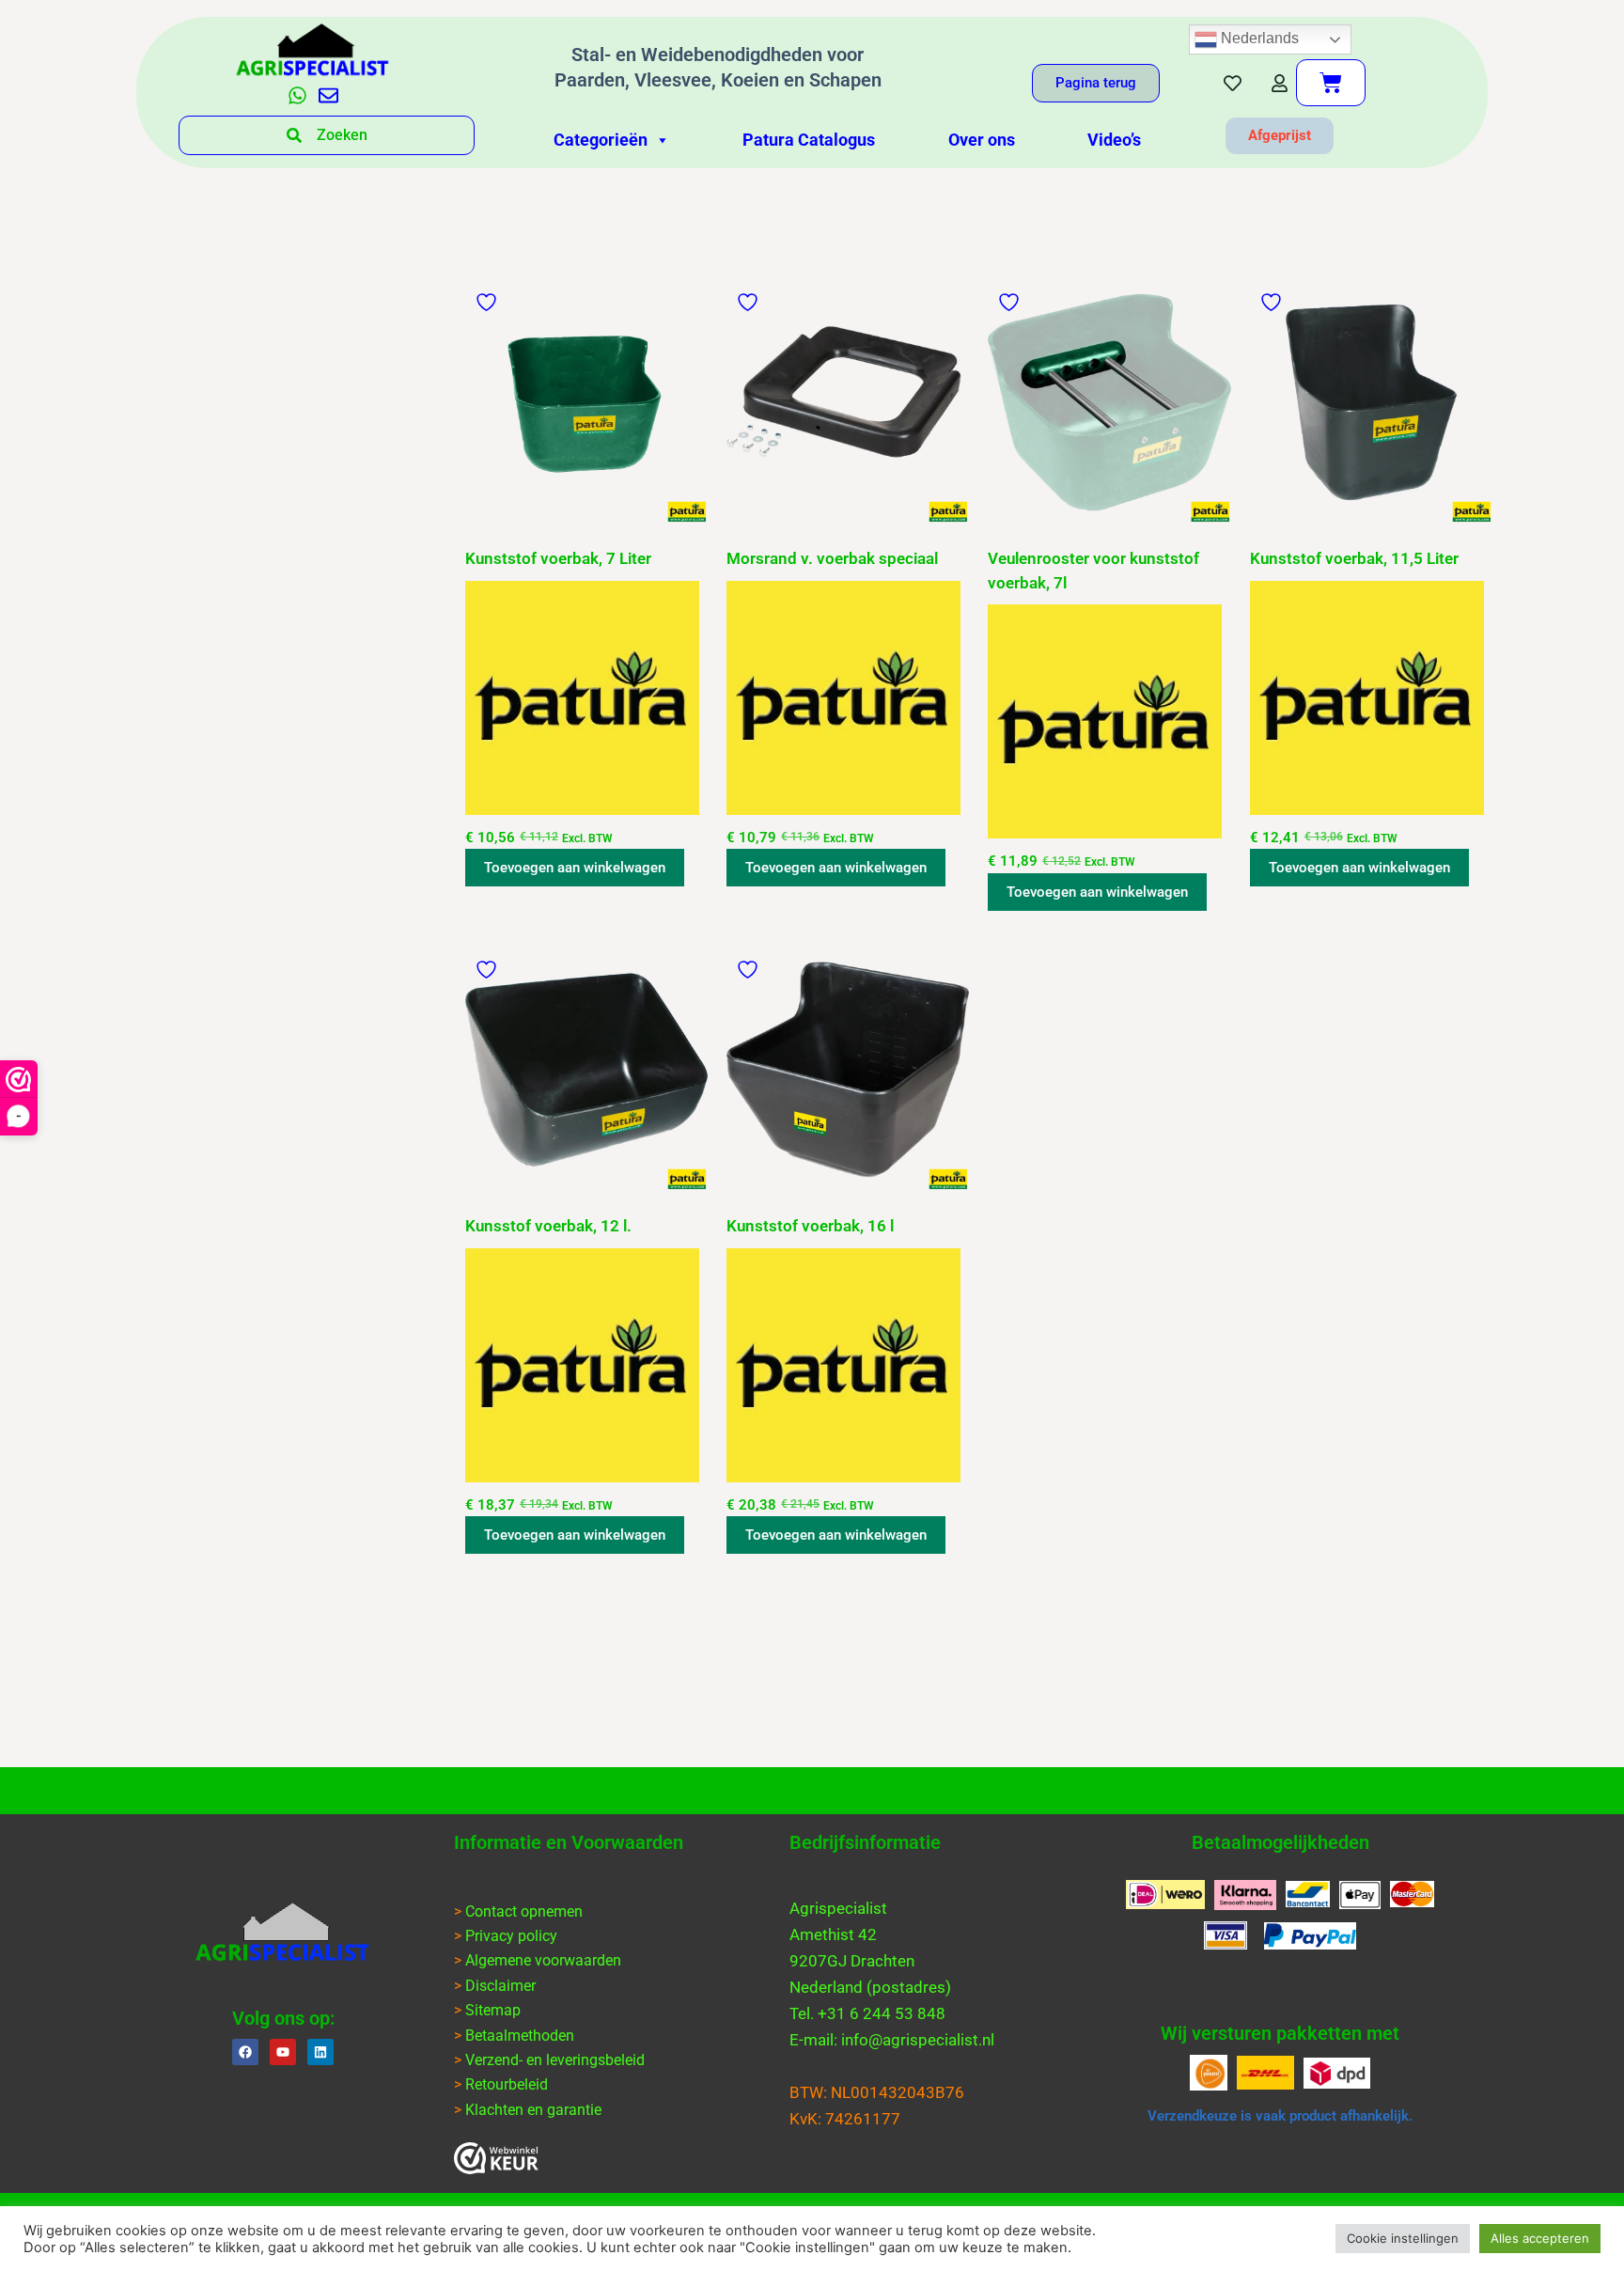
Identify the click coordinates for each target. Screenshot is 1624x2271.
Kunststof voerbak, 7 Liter (558, 558)
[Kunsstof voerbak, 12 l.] (586, 1070)
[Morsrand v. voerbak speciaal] (848, 402)
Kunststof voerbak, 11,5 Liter (1354, 558)
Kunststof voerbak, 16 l (810, 1226)
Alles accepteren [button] (1540, 2238)
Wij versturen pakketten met (1280, 2033)
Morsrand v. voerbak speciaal (832, 558)
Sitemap (493, 2010)
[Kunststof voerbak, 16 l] (848, 1070)
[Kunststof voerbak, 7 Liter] (586, 402)
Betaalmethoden (520, 2036)
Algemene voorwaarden (543, 1960)
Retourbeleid (507, 2084)
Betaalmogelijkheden (1280, 1842)
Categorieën (601, 140)
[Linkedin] (320, 2052)
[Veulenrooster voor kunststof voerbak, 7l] (1109, 402)
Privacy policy (511, 1936)
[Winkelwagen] (1331, 83)
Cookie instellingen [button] (1403, 2238)
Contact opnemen (524, 1911)
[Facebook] (245, 2052)
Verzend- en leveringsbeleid (555, 2060)
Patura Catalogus (809, 140)
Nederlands (1258, 38)
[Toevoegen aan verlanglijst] (489, 302)
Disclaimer (500, 1986)
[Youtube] (283, 2052)
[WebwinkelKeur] (496, 2158)
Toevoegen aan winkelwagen (575, 868)
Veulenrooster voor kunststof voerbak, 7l (1093, 571)
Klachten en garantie (533, 2110)
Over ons (982, 140)
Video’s (1114, 140)
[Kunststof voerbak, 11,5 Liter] (1371, 402)
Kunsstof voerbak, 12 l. (548, 1226)
